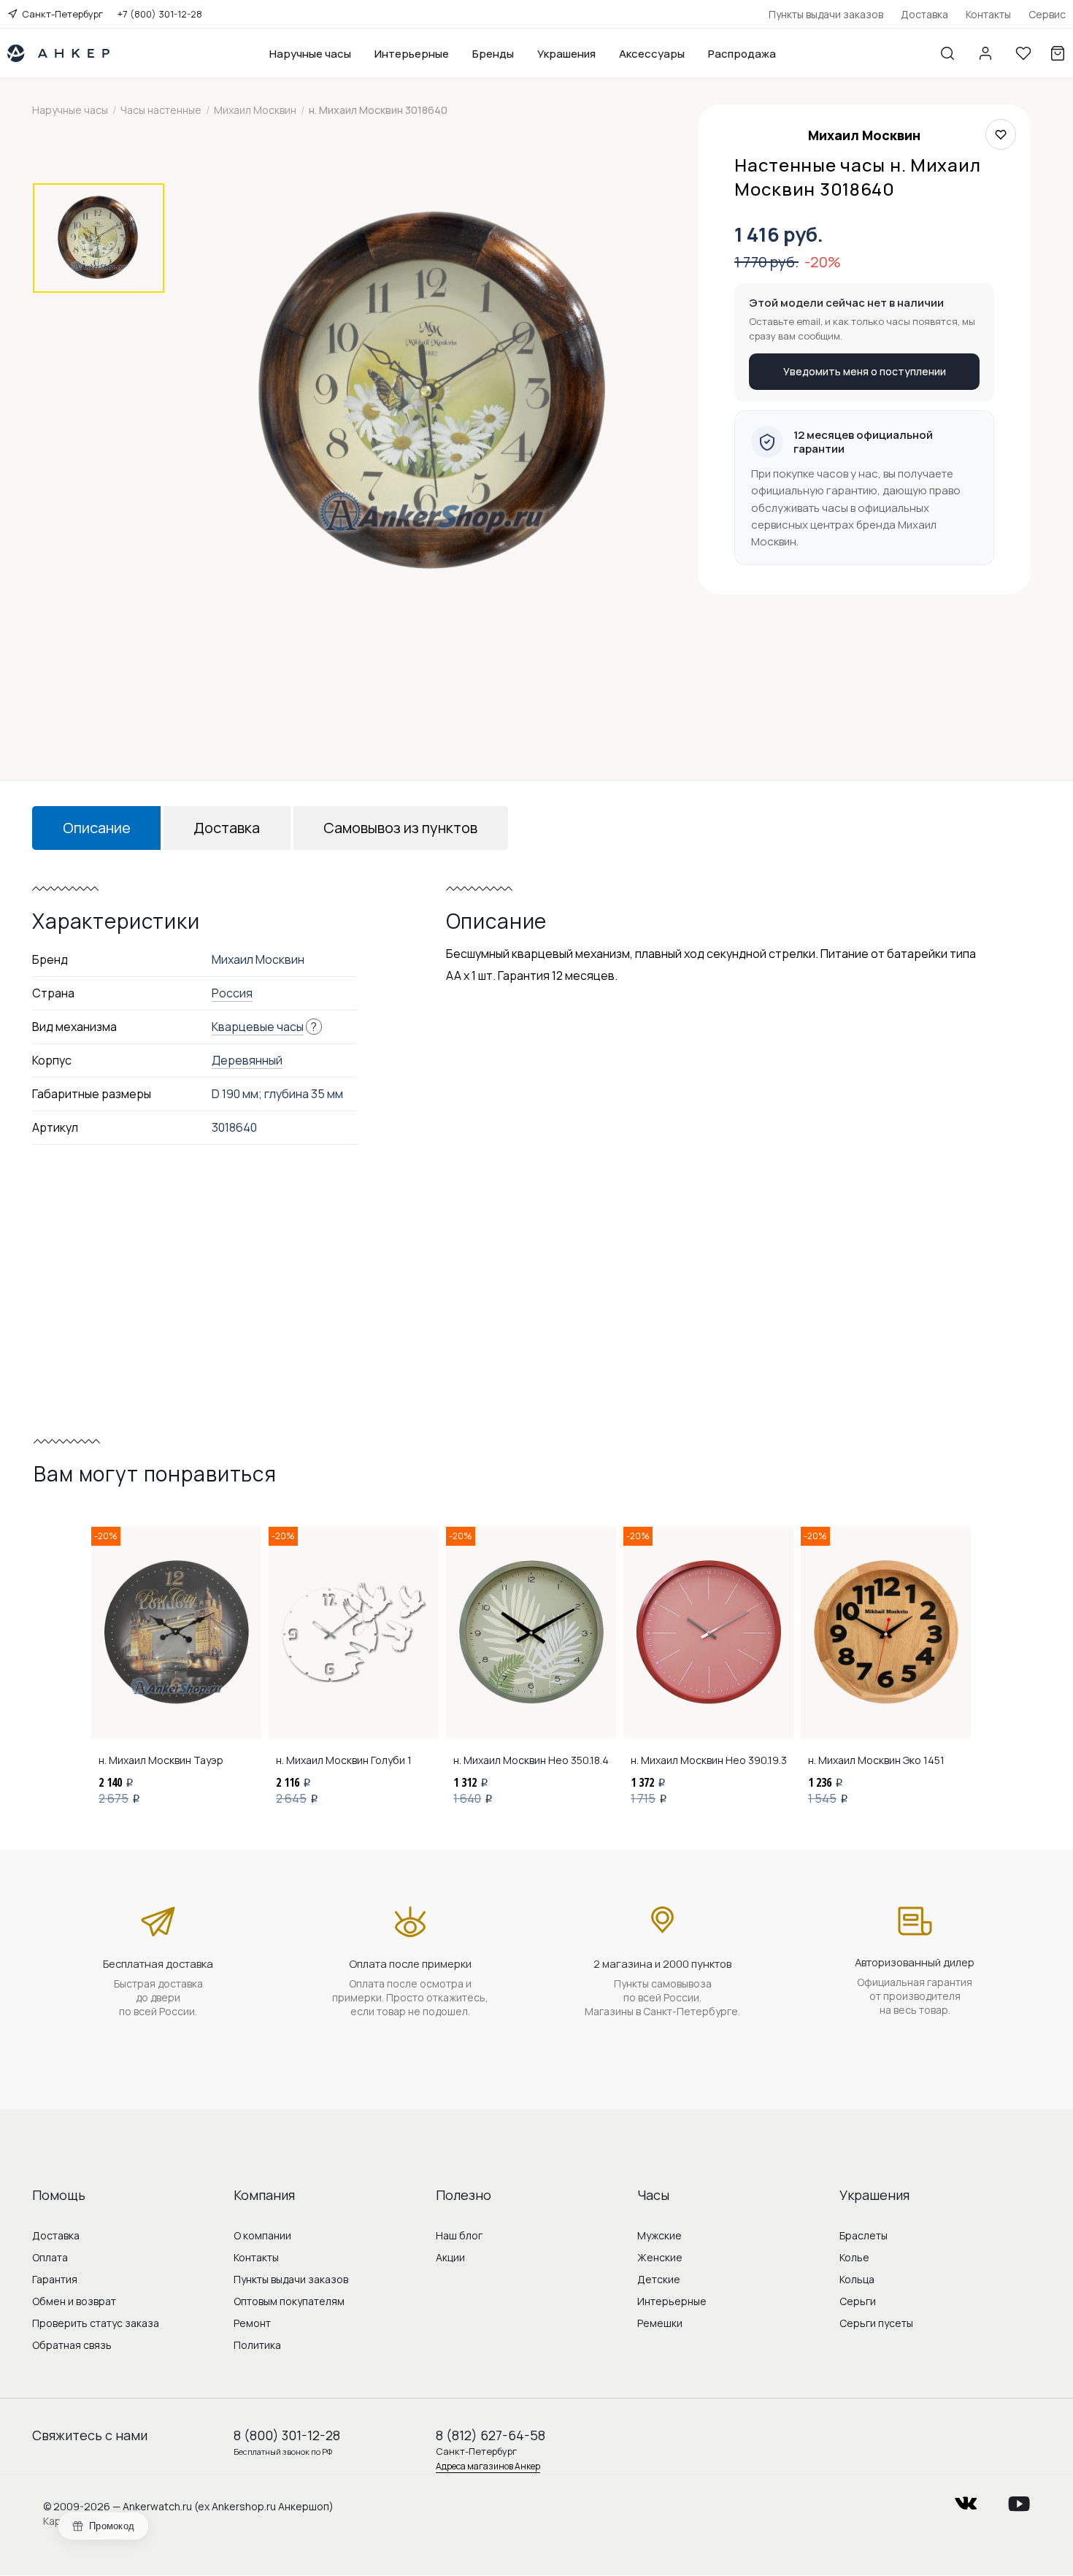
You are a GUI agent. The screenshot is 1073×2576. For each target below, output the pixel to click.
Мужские (659, 2235)
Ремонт (252, 2323)
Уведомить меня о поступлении (865, 371)
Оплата (50, 2257)
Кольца (857, 2279)
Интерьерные (412, 54)
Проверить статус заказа (96, 2323)
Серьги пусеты (876, 2323)
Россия (232, 993)
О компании (262, 2235)
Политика (257, 2345)
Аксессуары (652, 54)
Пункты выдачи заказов (826, 14)
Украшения (566, 54)
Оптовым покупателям (289, 2301)
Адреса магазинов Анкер (488, 2466)
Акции (450, 2257)
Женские (660, 2257)
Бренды (493, 54)
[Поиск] (947, 53)
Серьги (858, 2301)
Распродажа (742, 54)
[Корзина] (1058, 53)
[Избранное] (1023, 53)
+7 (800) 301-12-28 (160, 14)
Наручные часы (310, 54)
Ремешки (660, 2323)
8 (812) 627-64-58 (491, 2435)
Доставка (924, 14)
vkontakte (966, 2499)
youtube (1019, 2499)
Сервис (1047, 14)
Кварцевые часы (258, 1027)
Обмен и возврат (74, 2301)
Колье (854, 2257)
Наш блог (459, 2235)
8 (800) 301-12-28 (287, 2435)
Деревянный (247, 1060)
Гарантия (55, 2279)
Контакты (988, 14)
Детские (659, 2279)
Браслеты (864, 2235)
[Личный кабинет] (985, 53)
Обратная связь (72, 2345)
